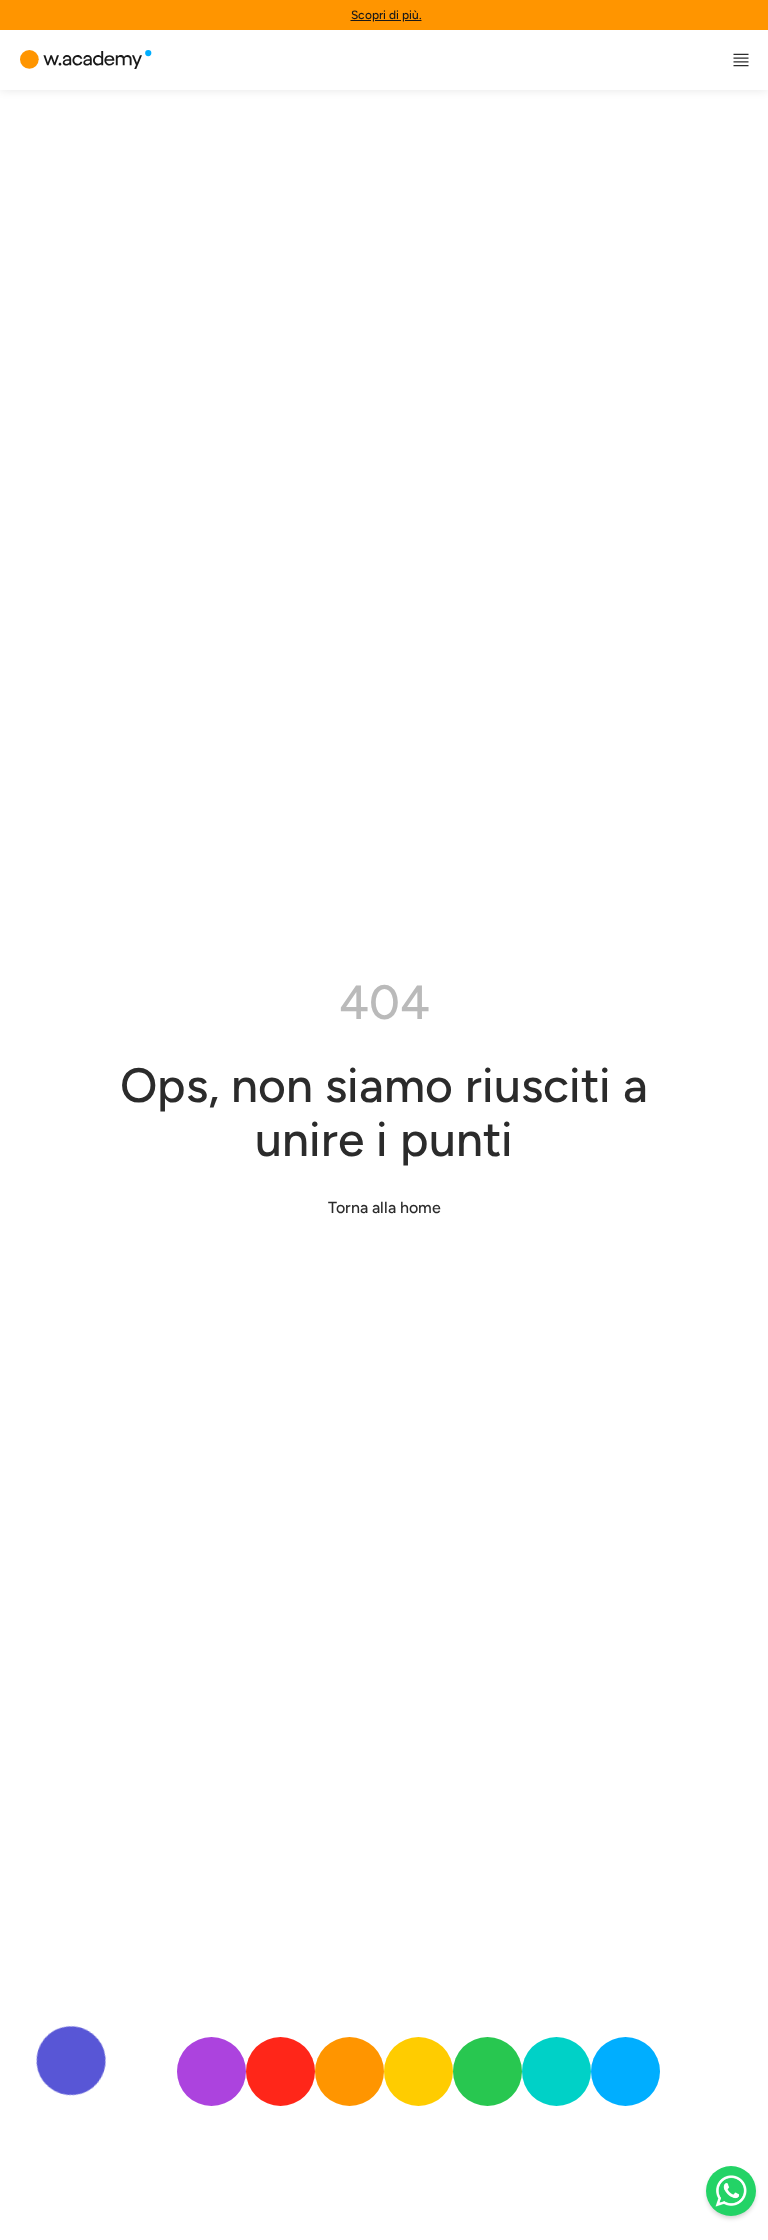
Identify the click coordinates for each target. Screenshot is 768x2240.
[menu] (741, 60)
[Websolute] (86, 60)
